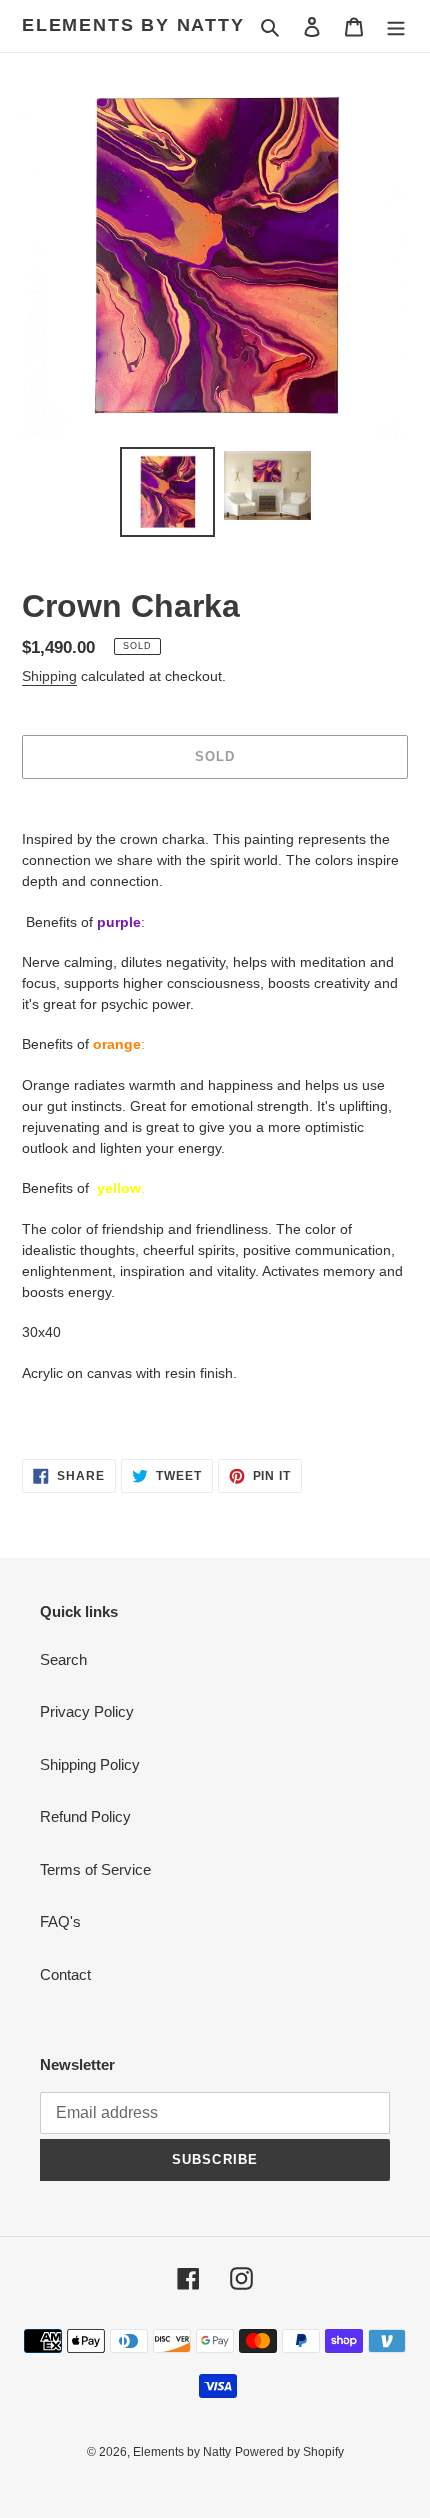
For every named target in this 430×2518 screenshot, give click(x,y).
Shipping (49, 676)
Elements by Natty (133, 25)
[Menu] (396, 26)
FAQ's (60, 1921)
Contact (65, 1974)
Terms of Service (95, 1869)
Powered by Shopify (289, 2452)
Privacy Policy (87, 1711)
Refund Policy (85, 1816)
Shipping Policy (90, 1764)
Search (63, 1659)
